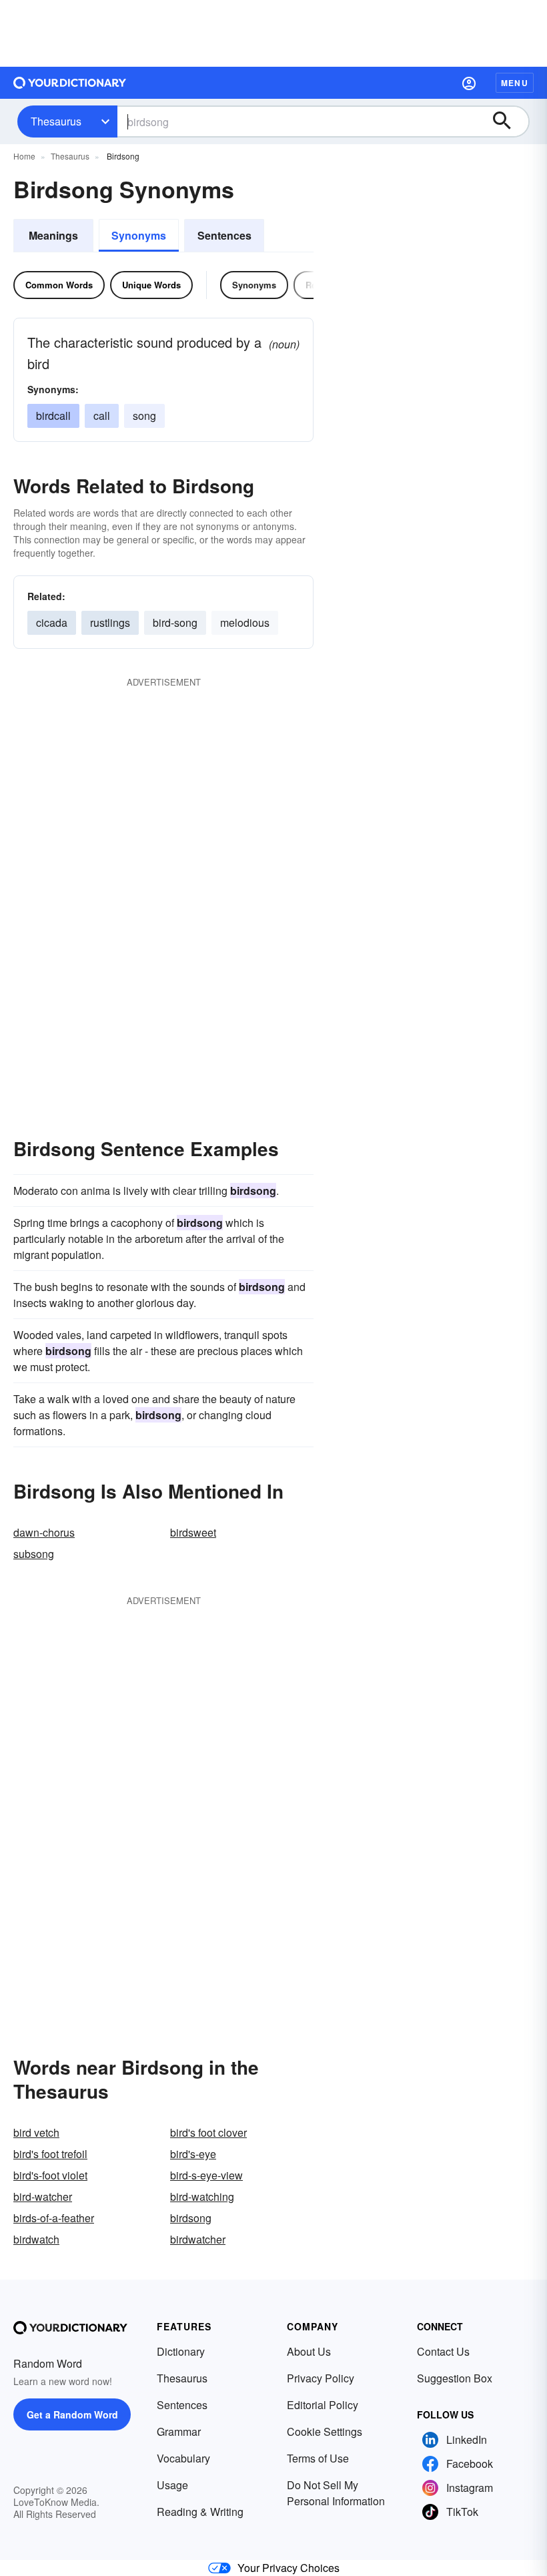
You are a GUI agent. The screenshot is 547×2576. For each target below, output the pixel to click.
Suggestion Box (455, 2378)
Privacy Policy (321, 2378)
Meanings (53, 235)
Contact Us (443, 2351)
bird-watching (202, 2197)
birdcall (53, 416)
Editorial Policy (323, 2405)
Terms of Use (318, 2458)
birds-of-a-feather (54, 2218)
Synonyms (139, 235)
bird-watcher (43, 2197)
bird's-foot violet (50, 2175)
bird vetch (36, 2132)
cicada (52, 622)
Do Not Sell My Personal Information (336, 2493)
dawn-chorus (44, 1532)
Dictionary (181, 2351)
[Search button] (508, 121)
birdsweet (193, 1532)
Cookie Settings (325, 2431)
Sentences (224, 235)
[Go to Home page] (70, 83)
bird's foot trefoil (50, 2154)
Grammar (179, 2431)
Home (24, 156)
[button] (469, 83)
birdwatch (36, 2239)
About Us (309, 2351)
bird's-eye (193, 2154)
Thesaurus (56, 121)
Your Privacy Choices (289, 2568)
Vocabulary (183, 2458)
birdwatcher (198, 2239)
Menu (515, 83)
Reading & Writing (200, 2512)
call (102, 416)
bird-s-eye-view (206, 2175)
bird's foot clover (208, 2132)
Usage (172, 2485)
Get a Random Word (72, 2414)
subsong (34, 1554)
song (144, 416)
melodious (245, 622)
